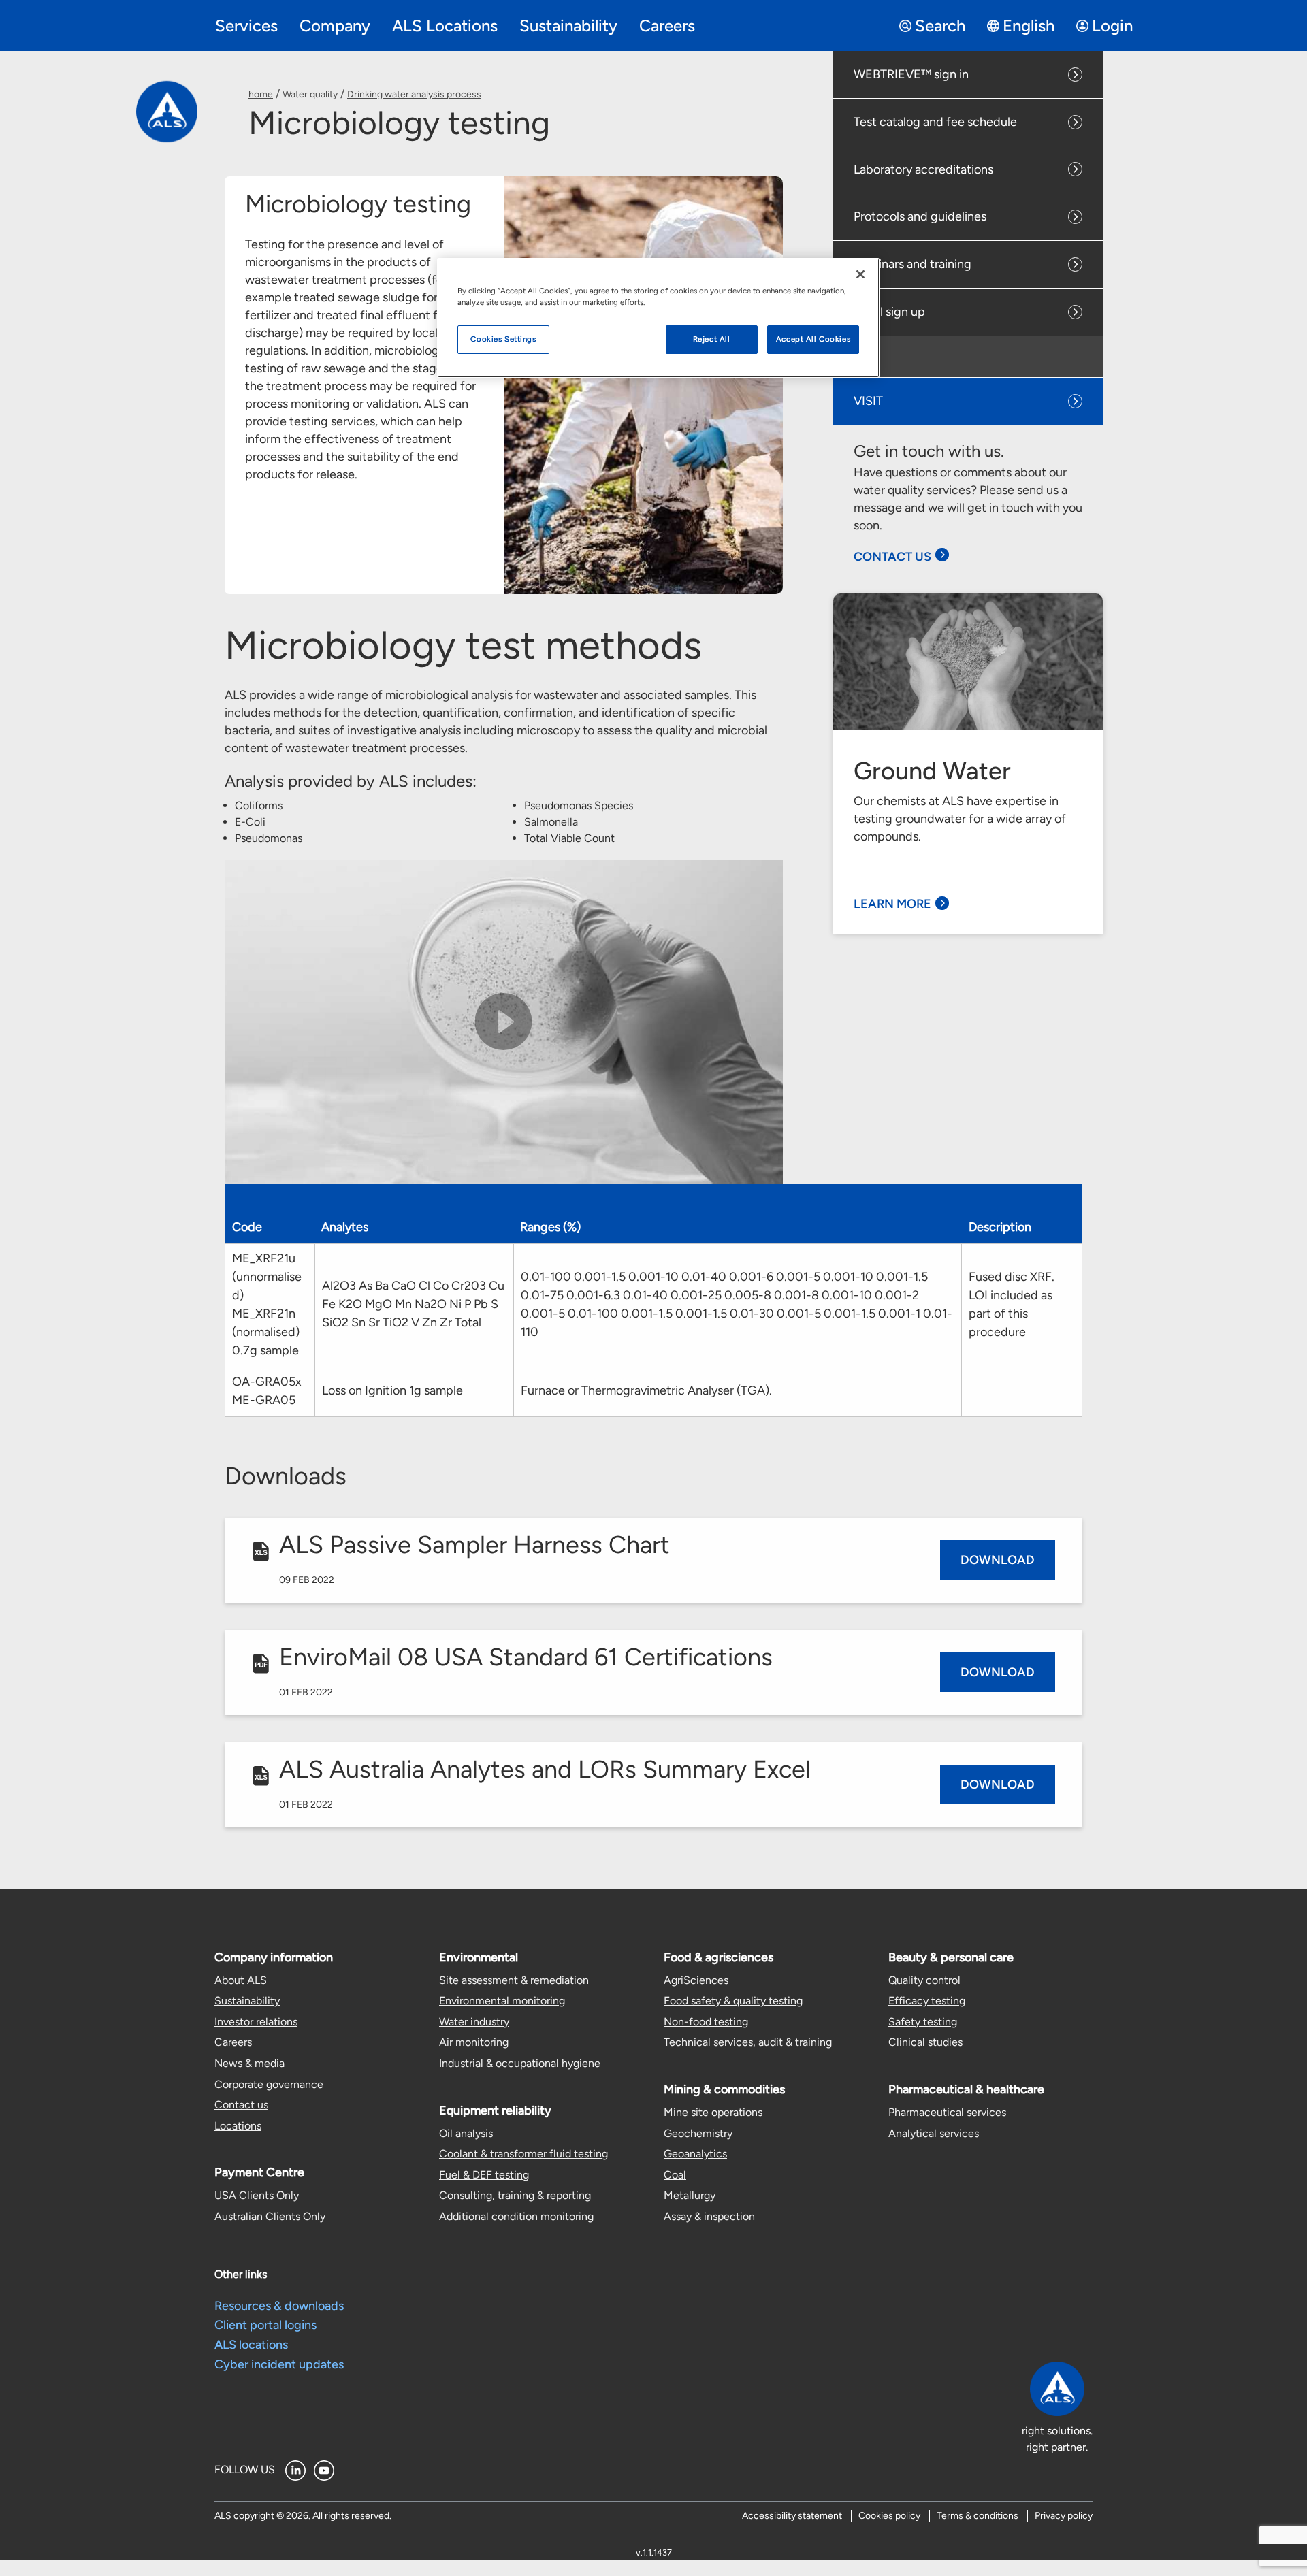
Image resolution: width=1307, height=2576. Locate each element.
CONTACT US (892, 557)
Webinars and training (913, 264)
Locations (238, 2126)
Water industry (474, 2022)
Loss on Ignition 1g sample (392, 1390)
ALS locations (251, 2345)
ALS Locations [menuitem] (445, 26)
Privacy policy (1064, 2516)
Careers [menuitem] (667, 26)
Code (247, 1227)
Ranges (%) (550, 1227)
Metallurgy (690, 2195)
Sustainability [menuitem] (568, 26)
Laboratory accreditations (923, 169)
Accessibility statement (792, 2516)
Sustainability (247, 2001)
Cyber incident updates (279, 2364)
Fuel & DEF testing (484, 2175)
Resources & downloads (279, 2306)
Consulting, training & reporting (515, 2195)
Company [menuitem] (335, 26)
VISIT (868, 401)
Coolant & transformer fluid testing (523, 2154)
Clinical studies (925, 2042)
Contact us (241, 2105)
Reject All (712, 339)
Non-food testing (706, 2022)
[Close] (860, 274)
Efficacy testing (927, 2001)
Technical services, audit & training (748, 2042)
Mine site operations (713, 2112)
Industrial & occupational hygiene (520, 2063)
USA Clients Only (257, 2195)
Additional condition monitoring (516, 2216)
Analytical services (934, 2133)
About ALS (241, 1980)
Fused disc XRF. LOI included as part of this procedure (1012, 1304)
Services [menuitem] (246, 26)
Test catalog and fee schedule (935, 122)
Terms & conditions (978, 2516)
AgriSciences (696, 1980)
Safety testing (923, 2022)
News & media (249, 2063)
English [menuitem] (1029, 26)
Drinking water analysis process (414, 94)
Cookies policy (889, 2516)
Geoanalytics (695, 2154)
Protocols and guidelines (920, 216)
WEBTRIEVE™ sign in (911, 74)
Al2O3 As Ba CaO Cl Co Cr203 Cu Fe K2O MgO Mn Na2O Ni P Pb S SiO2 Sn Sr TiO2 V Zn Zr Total (413, 1304)
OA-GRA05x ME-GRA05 (267, 1391)
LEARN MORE (892, 904)
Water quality (310, 94)
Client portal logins (265, 2325)
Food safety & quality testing (733, 2001)
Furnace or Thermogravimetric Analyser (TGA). (646, 1390)
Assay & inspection (709, 2216)
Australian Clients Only (270, 2216)
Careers (233, 2042)
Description (1000, 1227)
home (261, 94)
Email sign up (889, 312)
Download (998, 1560)
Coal (675, 2175)
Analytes (345, 1227)
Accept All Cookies (813, 339)
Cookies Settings (503, 339)
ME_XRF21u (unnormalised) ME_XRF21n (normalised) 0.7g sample (267, 1304)
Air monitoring (474, 2042)
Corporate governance (269, 2084)
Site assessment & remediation (514, 1980)
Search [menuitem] (940, 26)
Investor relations (256, 2022)
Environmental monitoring (502, 2001)
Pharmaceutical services (947, 2112)
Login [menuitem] (1112, 26)
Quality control (924, 1980)
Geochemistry (698, 2133)
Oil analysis (466, 2133)
